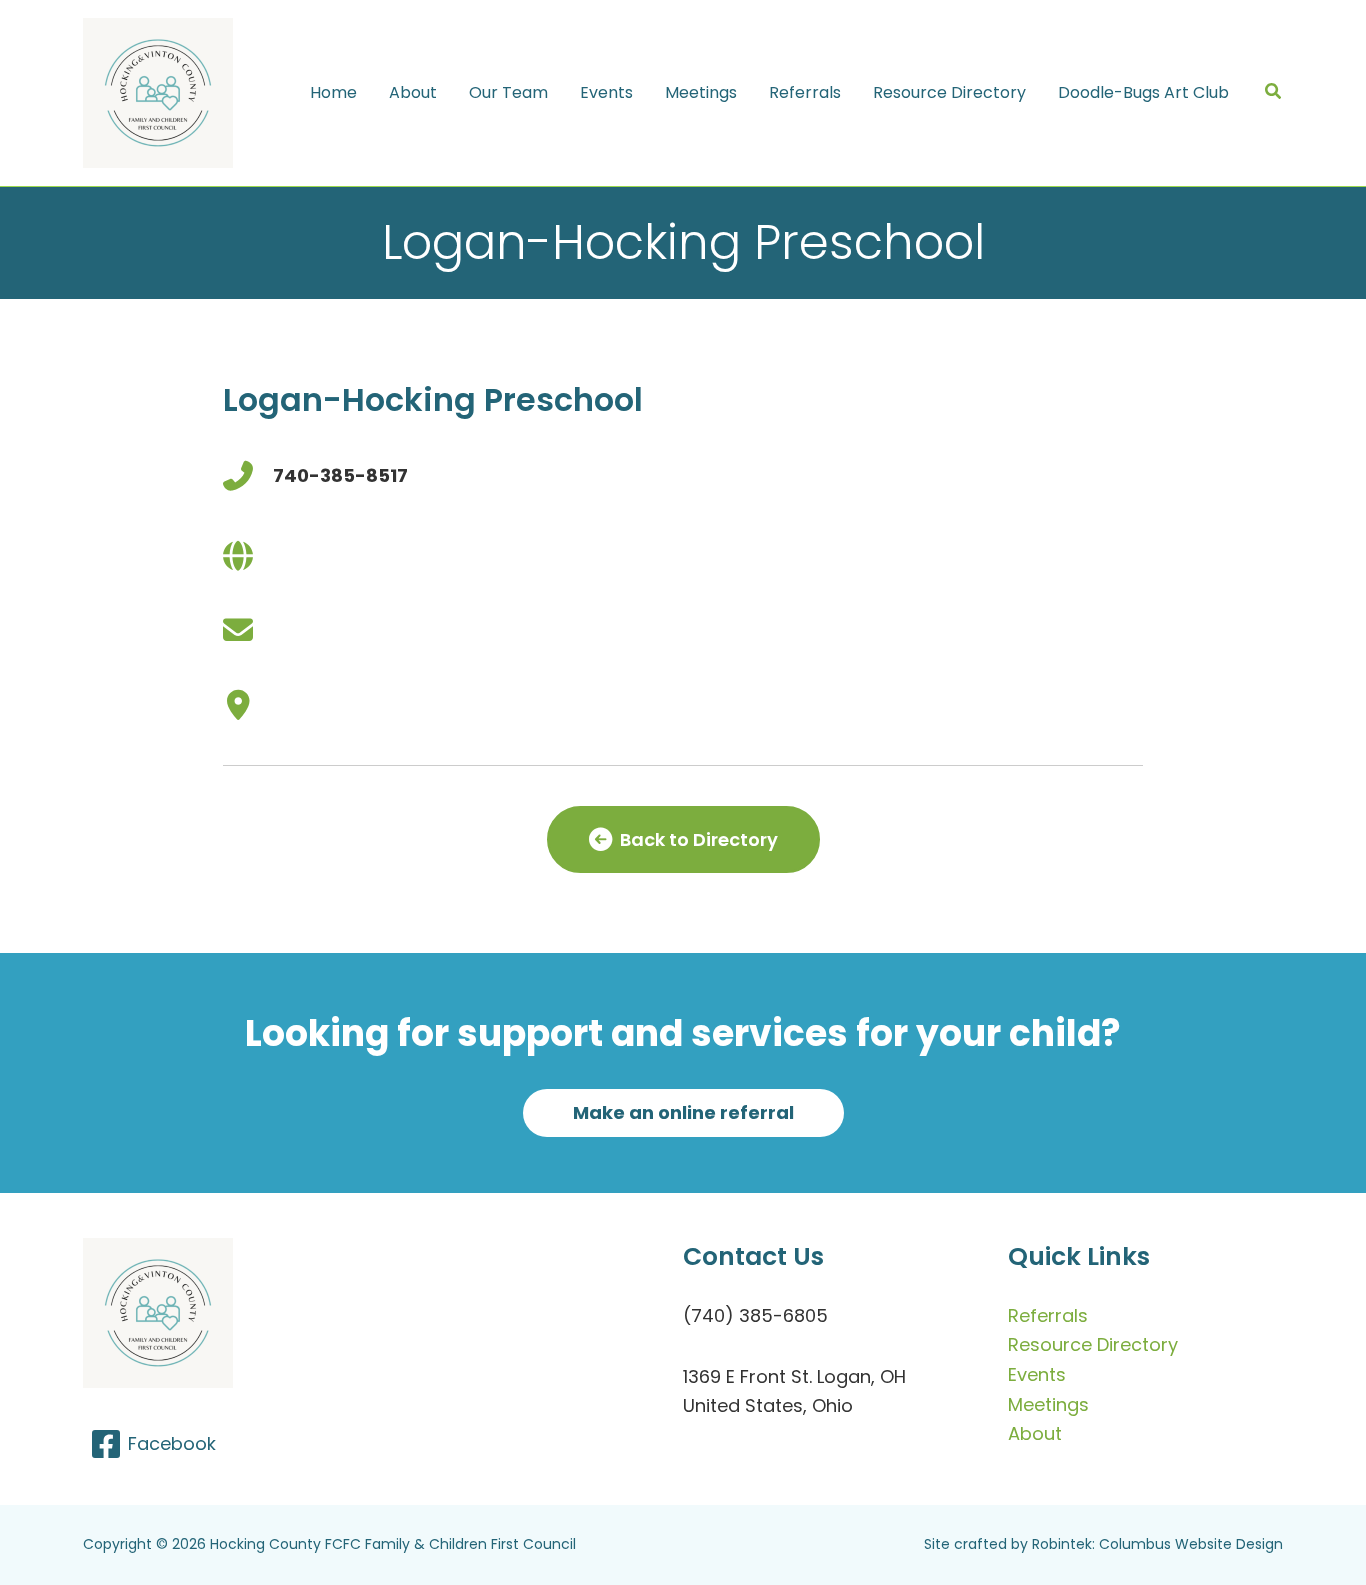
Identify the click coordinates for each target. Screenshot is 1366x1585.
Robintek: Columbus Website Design (1157, 1544)
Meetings (1048, 1404)
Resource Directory (1093, 1344)
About (1035, 1433)
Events (1037, 1374)
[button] (1274, 93)
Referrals (1048, 1315)
